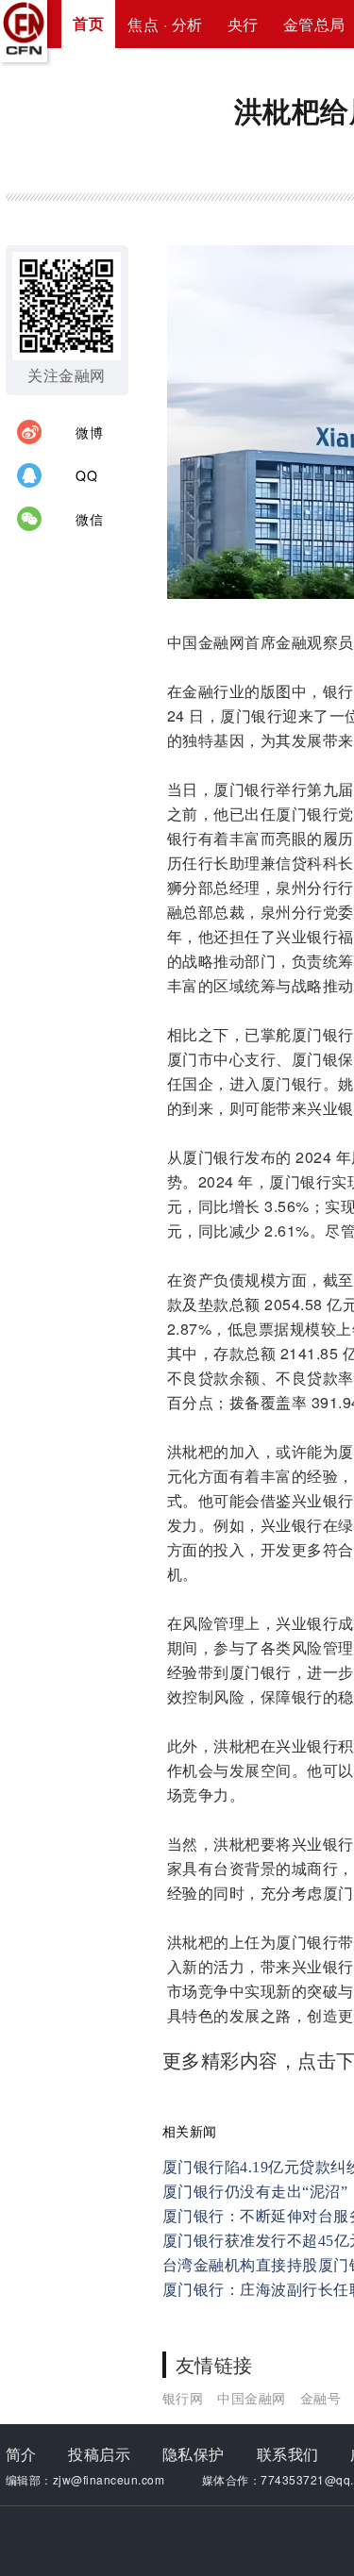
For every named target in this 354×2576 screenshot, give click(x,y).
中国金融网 (252, 2398)
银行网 (183, 2398)
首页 (88, 23)
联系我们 (288, 2454)
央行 (243, 24)
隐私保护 (194, 2454)
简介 (21, 2454)
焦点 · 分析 (165, 24)
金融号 (321, 2398)
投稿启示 (99, 2454)
